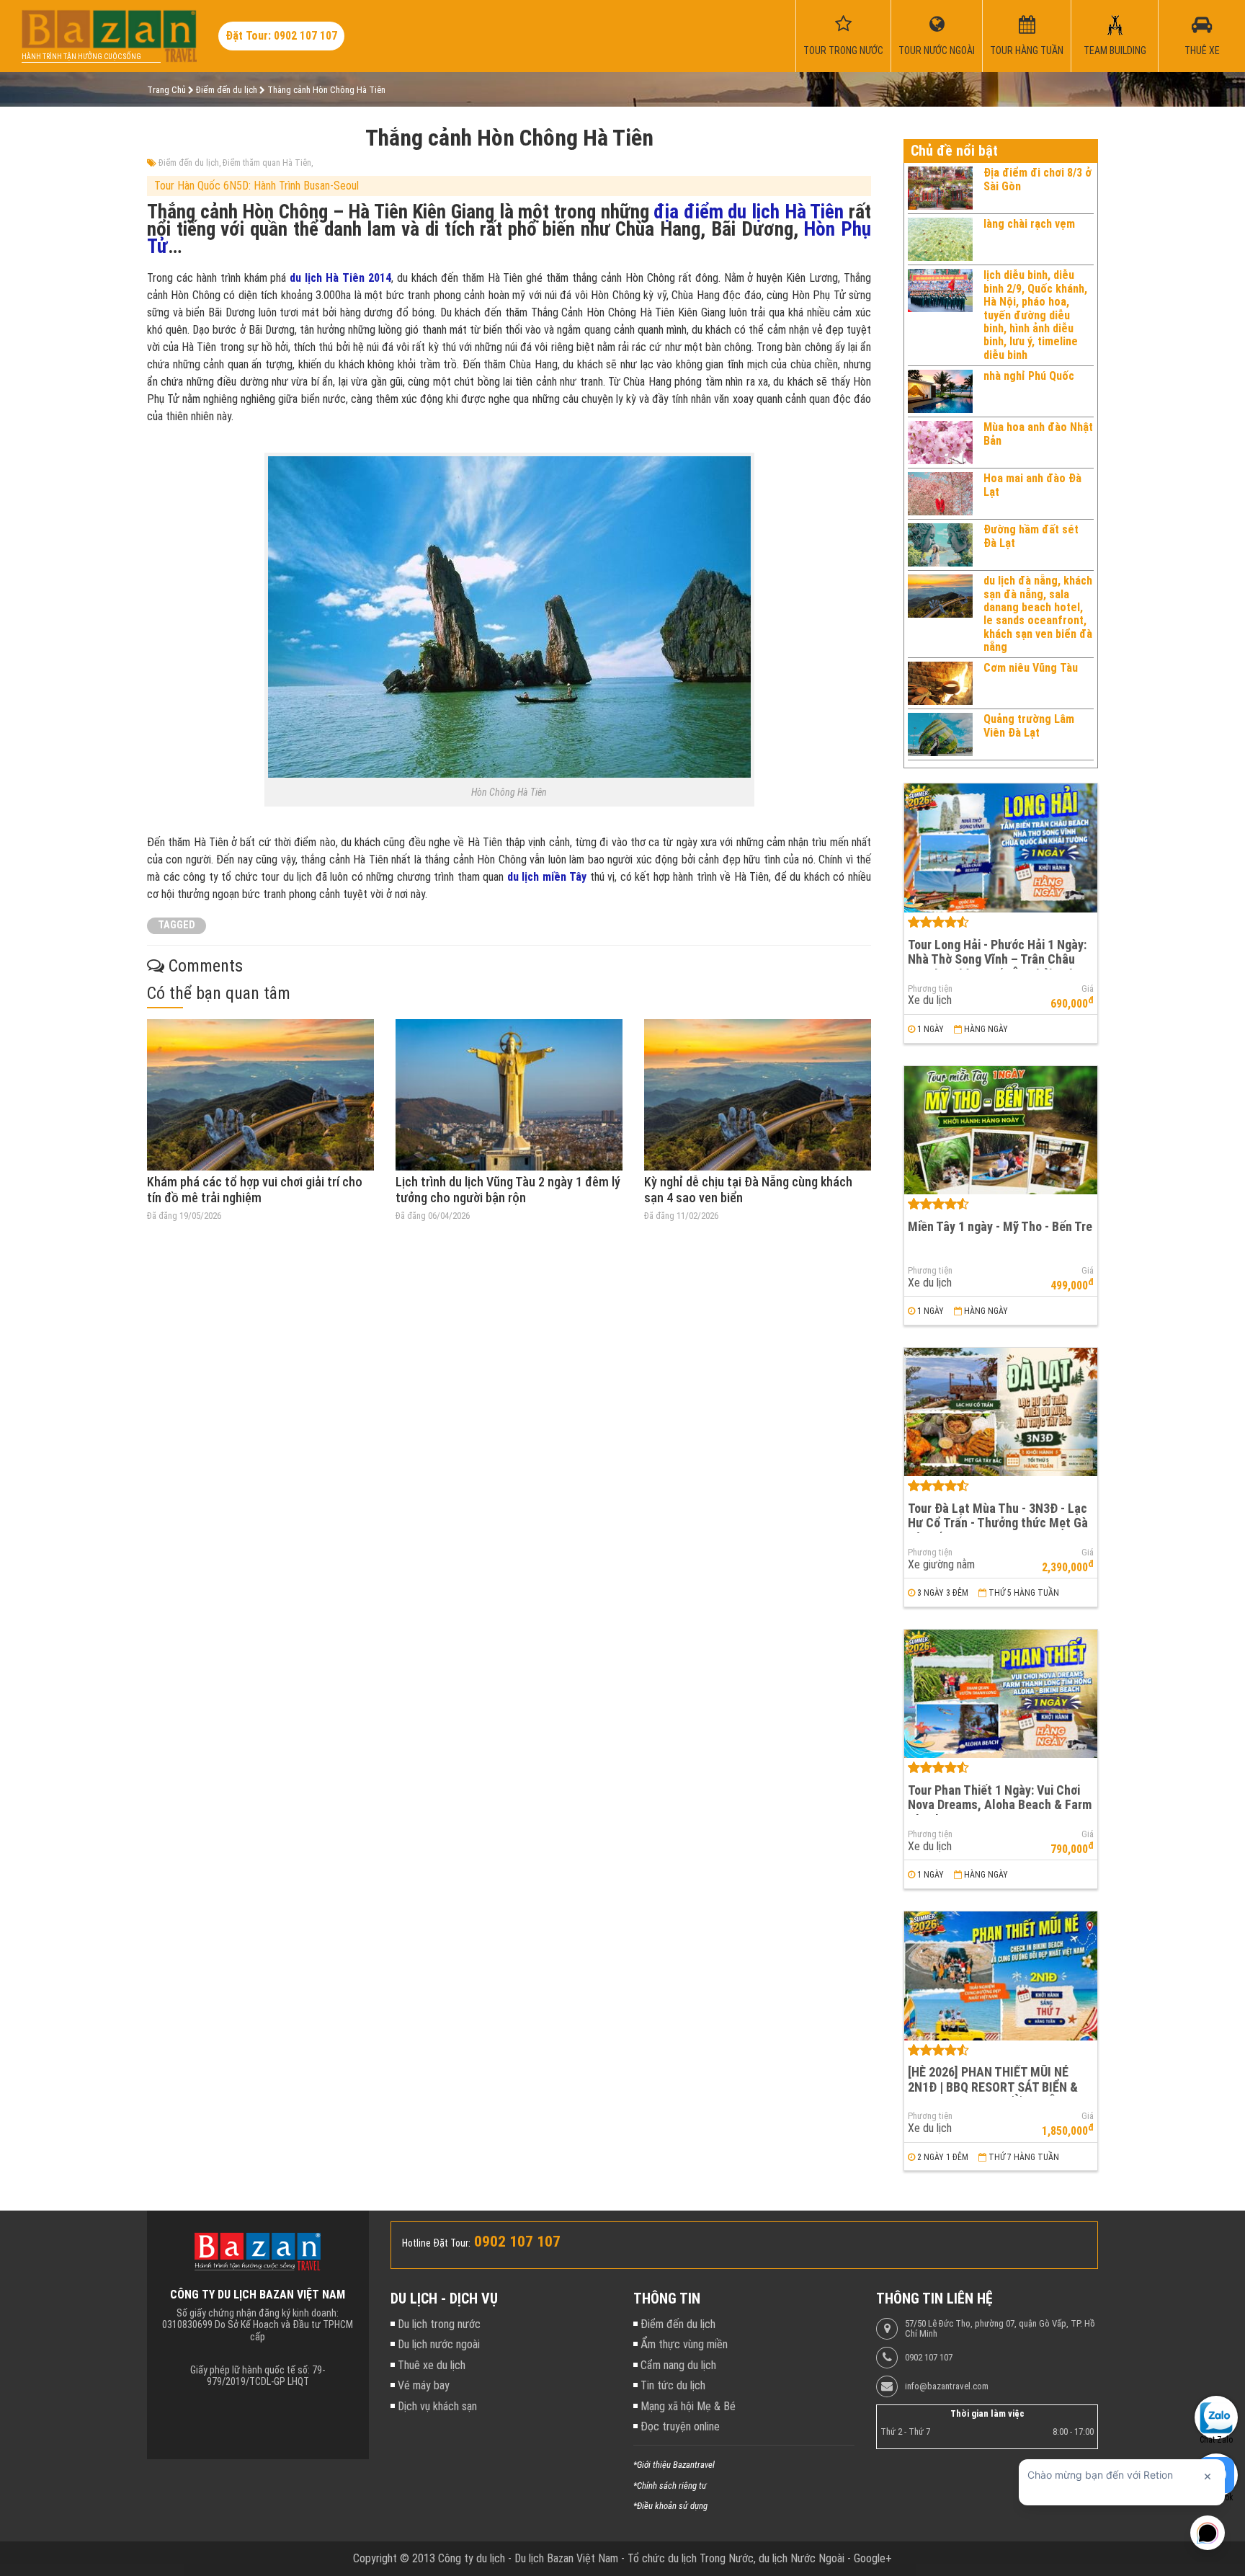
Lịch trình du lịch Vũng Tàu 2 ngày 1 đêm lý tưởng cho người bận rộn (508, 1190)
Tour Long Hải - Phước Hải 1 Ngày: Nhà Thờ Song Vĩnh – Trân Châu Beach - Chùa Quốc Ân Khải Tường (998, 959)
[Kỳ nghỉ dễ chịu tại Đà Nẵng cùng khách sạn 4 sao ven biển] (758, 1095)
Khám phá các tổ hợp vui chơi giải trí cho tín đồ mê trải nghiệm (255, 1190)
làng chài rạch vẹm (1029, 224)
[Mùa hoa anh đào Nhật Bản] (940, 443)
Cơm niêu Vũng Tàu (1031, 668)
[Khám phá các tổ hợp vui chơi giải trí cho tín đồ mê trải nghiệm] (260, 1095)
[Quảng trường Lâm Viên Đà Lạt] (940, 734)
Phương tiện (930, 989)
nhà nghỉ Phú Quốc (1029, 376)
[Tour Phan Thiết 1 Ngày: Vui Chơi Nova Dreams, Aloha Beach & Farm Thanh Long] (1001, 1694)
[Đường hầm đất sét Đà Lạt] (940, 545)
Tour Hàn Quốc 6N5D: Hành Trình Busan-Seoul (256, 186)
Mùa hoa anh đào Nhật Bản (1038, 434)
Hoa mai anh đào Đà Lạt (1032, 485)
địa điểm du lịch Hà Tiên (749, 212)
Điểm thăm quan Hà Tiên (267, 163)
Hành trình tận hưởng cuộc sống (81, 57)
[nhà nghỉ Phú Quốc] (940, 391)
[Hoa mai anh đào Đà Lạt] (940, 494)
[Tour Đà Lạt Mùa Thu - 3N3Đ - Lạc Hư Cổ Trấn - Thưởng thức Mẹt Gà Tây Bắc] (1001, 1412)
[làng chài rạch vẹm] (940, 239)
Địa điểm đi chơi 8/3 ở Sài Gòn (1037, 179)
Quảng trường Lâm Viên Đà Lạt (1029, 725)
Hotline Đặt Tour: (436, 2243)
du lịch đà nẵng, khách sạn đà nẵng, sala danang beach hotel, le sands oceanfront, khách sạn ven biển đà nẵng (1038, 614)
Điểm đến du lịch (189, 163)
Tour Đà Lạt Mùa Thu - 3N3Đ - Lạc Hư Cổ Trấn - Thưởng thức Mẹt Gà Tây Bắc (998, 1523)
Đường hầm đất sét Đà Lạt (1031, 536)
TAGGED (177, 925)
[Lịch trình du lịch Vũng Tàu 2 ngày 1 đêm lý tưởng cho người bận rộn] (509, 1095)
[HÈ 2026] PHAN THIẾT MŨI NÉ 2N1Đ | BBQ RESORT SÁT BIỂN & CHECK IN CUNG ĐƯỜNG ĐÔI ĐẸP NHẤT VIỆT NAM (996, 2094)
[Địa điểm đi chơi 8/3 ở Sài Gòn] (940, 188)
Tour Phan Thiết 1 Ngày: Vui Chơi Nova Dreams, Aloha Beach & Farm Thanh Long (1000, 1805)
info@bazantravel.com (947, 2386)
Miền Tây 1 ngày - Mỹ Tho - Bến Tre (1000, 1226)
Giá (1088, 989)
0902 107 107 (929, 2358)
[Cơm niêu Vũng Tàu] (940, 683)
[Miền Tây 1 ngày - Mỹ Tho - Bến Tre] (1001, 1131)
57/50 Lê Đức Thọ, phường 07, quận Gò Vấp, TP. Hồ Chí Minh (1000, 2329)
